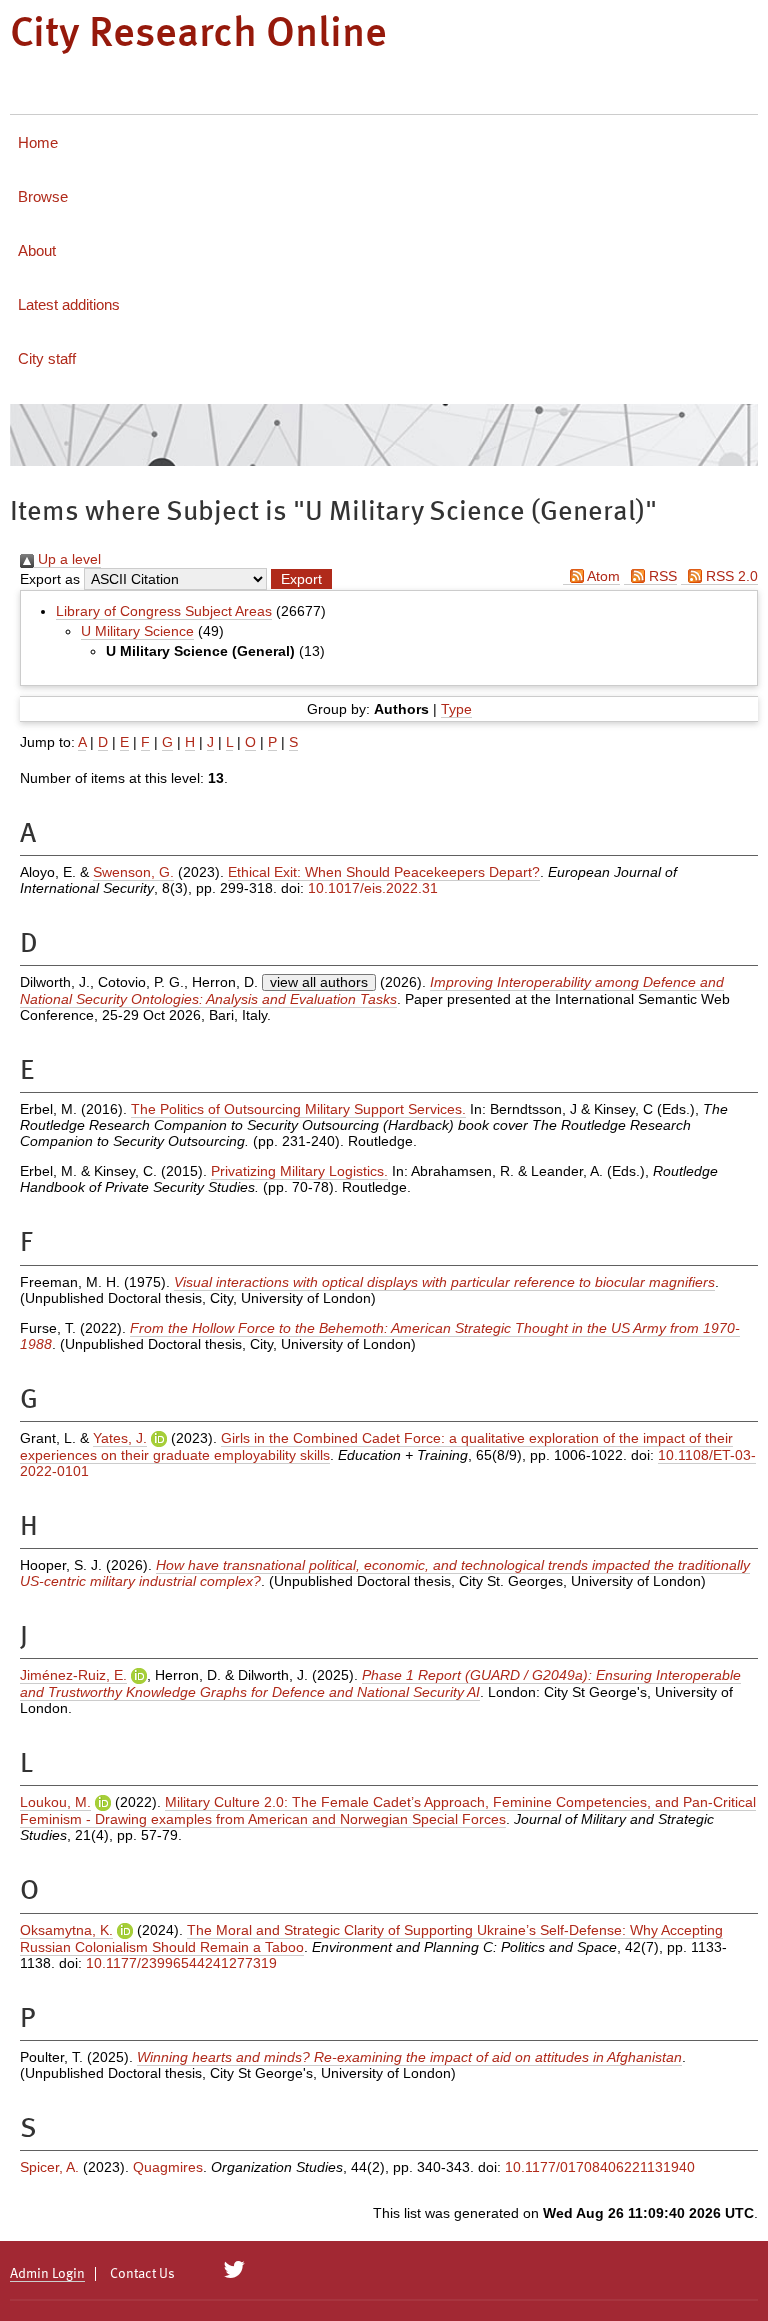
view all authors (319, 982)
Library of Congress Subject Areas (164, 611)
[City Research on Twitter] (234, 2270)
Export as (50, 579)
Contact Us (142, 2274)
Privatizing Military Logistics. (299, 1171)
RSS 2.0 (730, 576)
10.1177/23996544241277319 (181, 1963)
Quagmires (168, 2167)
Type (456, 709)
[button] (301, 579)
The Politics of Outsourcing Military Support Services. (298, 1109)
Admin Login (47, 2274)
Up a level (67, 559)
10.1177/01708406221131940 (600, 2167)
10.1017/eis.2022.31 (373, 888)
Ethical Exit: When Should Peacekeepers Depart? (384, 872)
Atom (602, 576)
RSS (661, 576)
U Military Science (137, 631)
